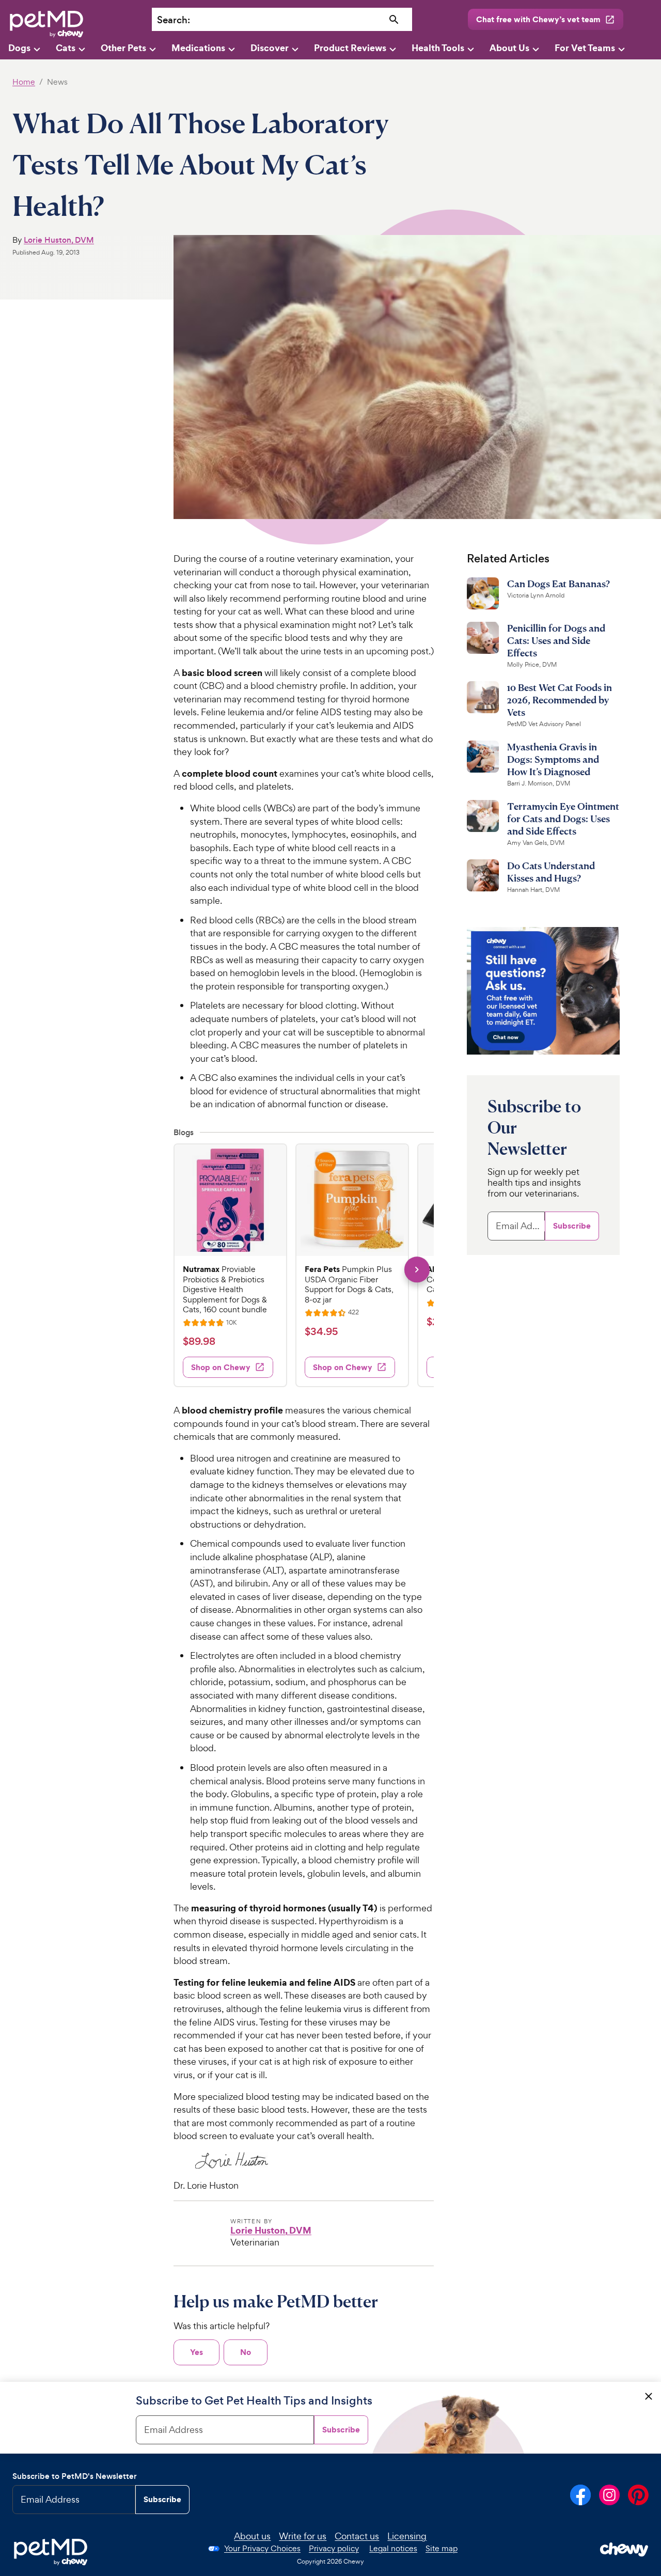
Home (24, 82)
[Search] (394, 20)
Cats (66, 48)
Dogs (19, 48)
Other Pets (123, 48)
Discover (270, 48)
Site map (442, 2548)
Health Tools (438, 48)
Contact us (357, 2536)
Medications (198, 48)
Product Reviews (350, 48)
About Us (509, 48)
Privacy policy (334, 2548)
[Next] (417, 1270)
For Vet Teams (585, 48)
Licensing (407, 2536)
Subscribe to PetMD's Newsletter (75, 2476)
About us (252, 2536)
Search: (174, 20)
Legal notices (393, 2548)
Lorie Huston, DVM (59, 240)
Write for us (303, 2536)
